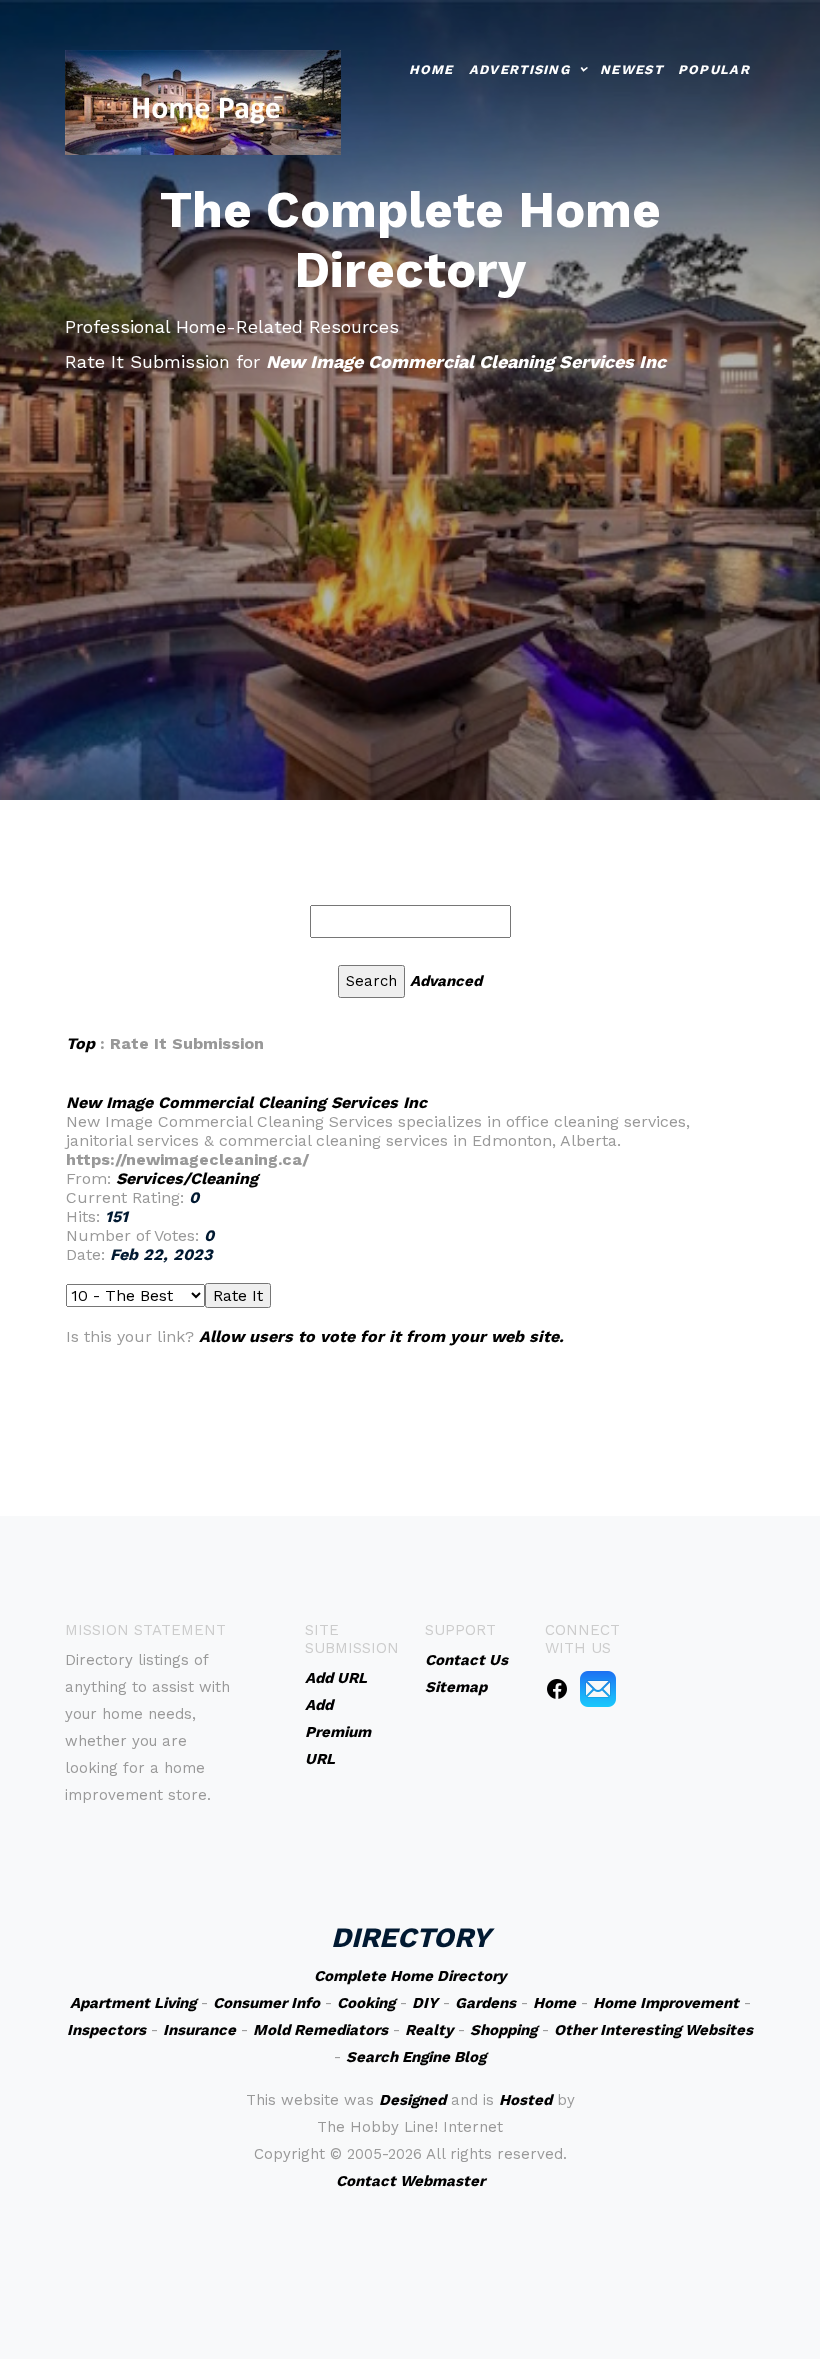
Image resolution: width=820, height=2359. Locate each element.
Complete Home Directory (410, 1976)
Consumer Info (266, 2003)
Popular (714, 69)
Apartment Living (133, 2003)
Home (431, 69)
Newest (631, 69)
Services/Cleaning (187, 1178)
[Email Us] (598, 1688)
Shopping (503, 2030)
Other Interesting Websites (653, 2030)
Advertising (519, 69)
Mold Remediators (320, 2030)
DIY (425, 2003)
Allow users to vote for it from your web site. (381, 1336)
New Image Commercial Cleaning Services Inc (246, 1102)
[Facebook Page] (557, 1688)
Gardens (485, 2003)
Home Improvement (666, 2003)
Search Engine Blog (416, 2057)
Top (83, 1043)
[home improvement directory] (203, 100)
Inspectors (106, 2030)
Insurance (199, 2030)
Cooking (366, 2003)
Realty (429, 2030)
